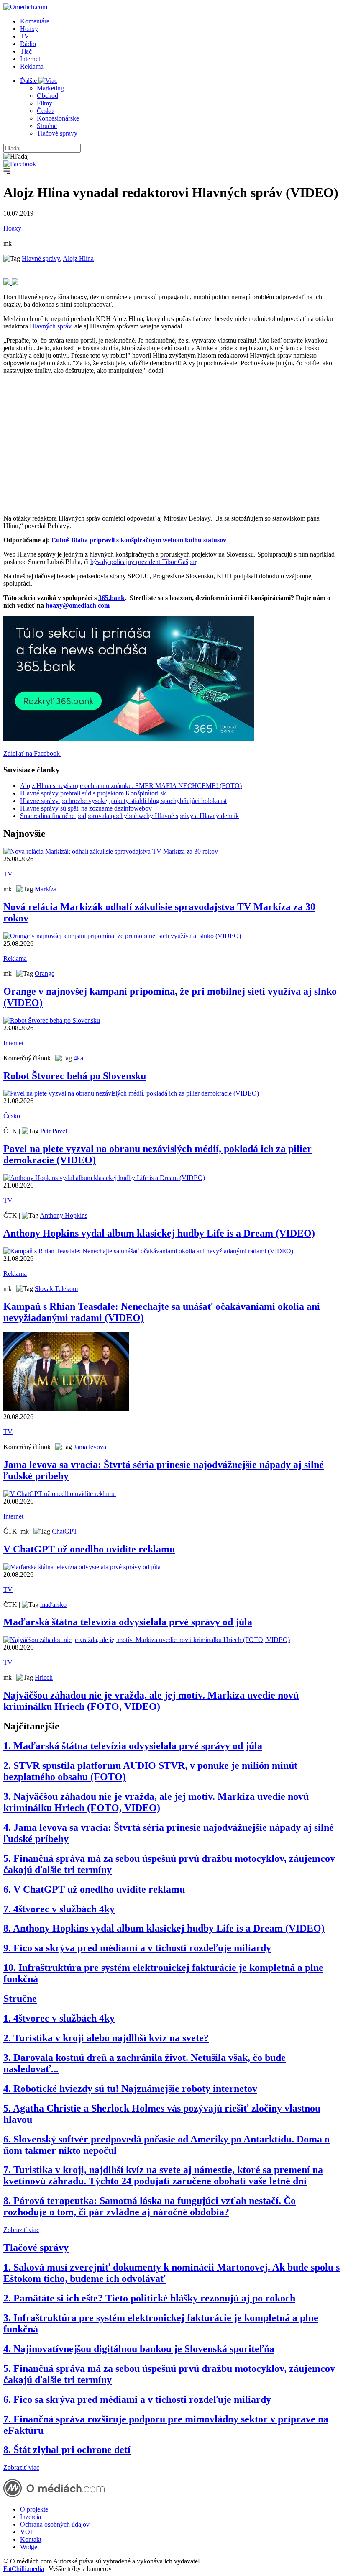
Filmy (45, 103)
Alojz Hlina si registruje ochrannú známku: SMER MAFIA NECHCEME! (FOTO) (131, 786)
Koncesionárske (58, 118)
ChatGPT (65, 1531)
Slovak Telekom (56, 1289)
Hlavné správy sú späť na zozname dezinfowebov (86, 808)
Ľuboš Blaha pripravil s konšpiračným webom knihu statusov (139, 540)
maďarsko (53, 1605)
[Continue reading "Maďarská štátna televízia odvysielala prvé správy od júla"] (82, 1567)
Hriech (44, 1677)
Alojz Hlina (78, 258)
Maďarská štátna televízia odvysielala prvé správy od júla (128, 1622)
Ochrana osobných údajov (55, 2524)
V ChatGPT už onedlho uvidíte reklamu (89, 1549)
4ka (78, 1058)
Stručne (47, 126)
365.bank (111, 598)
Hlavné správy (41, 258)
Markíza (46, 889)
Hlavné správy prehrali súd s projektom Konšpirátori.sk (93, 793)
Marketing (50, 88)
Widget (29, 2547)
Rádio (28, 44)
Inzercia (31, 2517)
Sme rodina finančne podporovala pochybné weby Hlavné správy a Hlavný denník (129, 816)
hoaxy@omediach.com (78, 605)
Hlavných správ (50, 326)
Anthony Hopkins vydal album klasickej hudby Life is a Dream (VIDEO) (159, 1233)
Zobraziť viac (21, 2230)
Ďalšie (29, 81)
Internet (30, 59)
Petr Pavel (54, 1131)
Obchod (47, 96)
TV (25, 36)
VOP (27, 2532)
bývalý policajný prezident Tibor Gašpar (143, 562)
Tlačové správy (57, 133)
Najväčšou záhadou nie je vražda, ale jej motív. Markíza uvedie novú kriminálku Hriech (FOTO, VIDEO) (151, 1701)
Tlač (26, 51)
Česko (45, 111)
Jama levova (90, 1447)
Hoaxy (29, 29)
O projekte (34, 2509)
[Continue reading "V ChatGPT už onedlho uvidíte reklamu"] (60, 1494)
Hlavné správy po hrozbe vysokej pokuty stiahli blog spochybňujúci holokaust (123, 801)
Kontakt (31, 2539)
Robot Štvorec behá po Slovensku (75, 1076)
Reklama (32, 66)
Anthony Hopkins (64, 1215)
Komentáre (35, 21)
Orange (45, 974)
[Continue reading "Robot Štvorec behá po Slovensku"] (52, 1020)
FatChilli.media (24, 2569)
